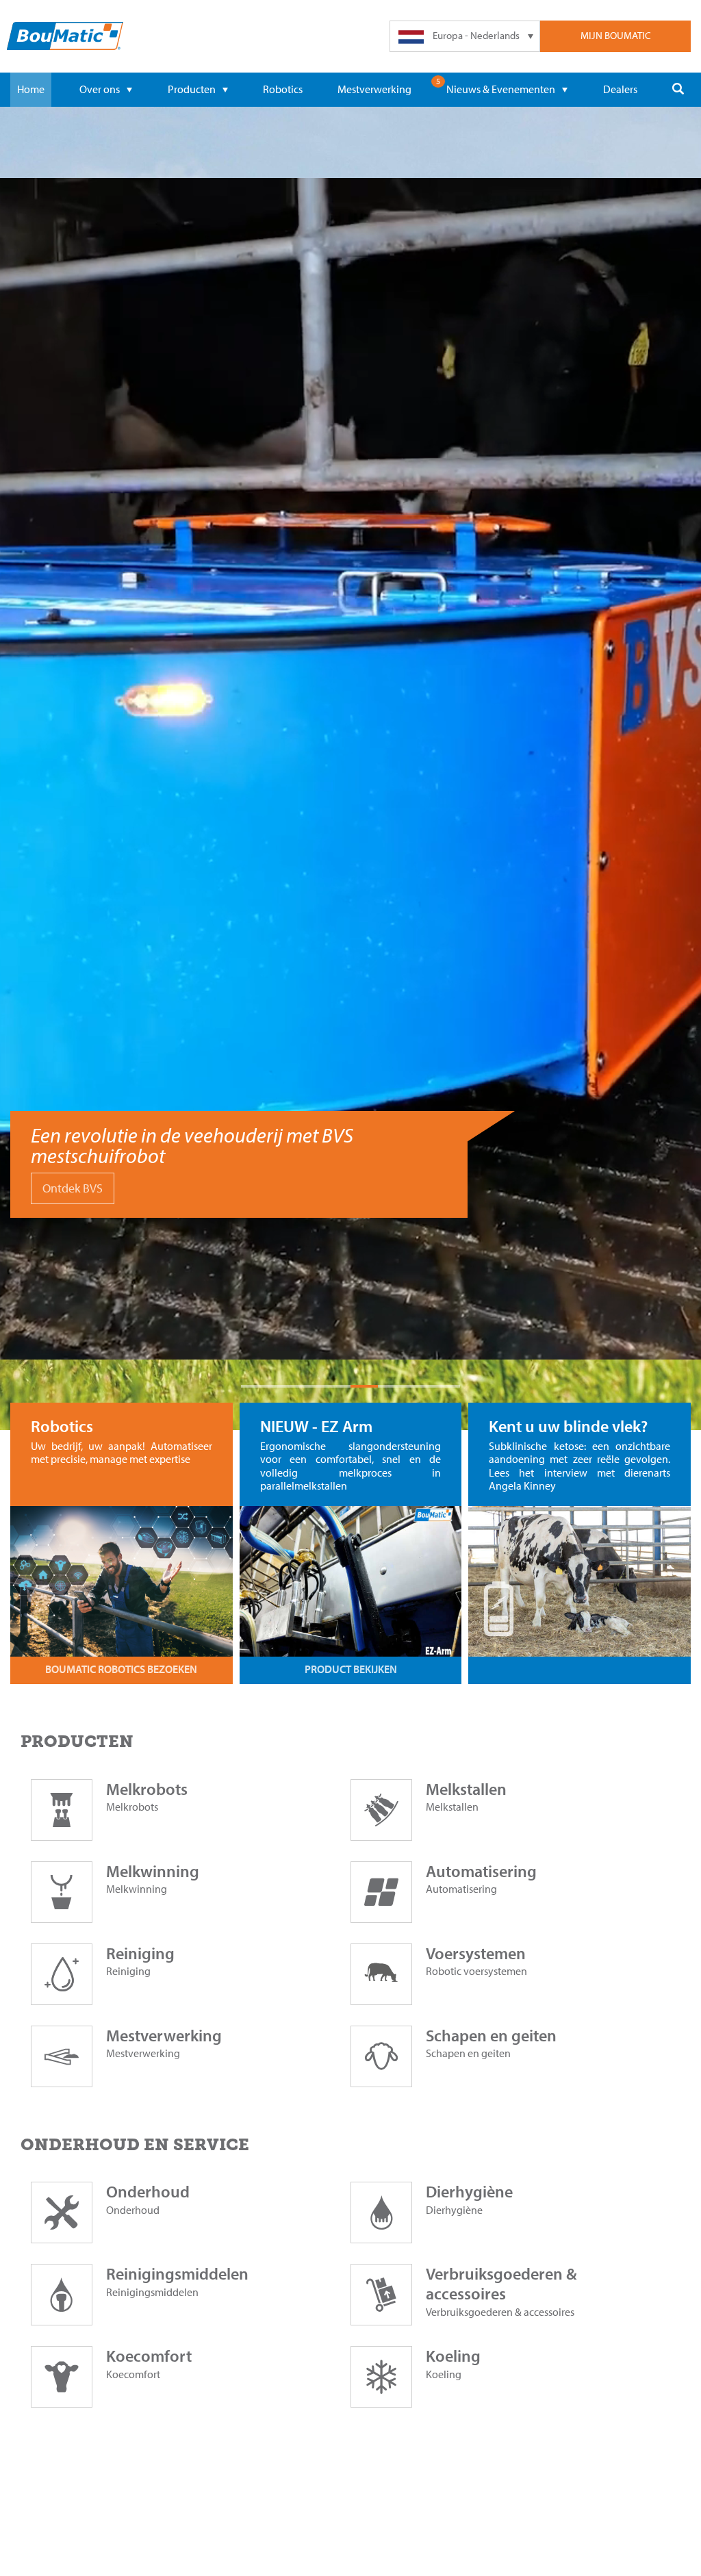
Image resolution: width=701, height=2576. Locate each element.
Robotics (283, 89)
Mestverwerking (374, 89)
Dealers (620, 89)
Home (31, 89)
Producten (192, 89)
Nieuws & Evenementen (501, 89)
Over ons (100, 89)
